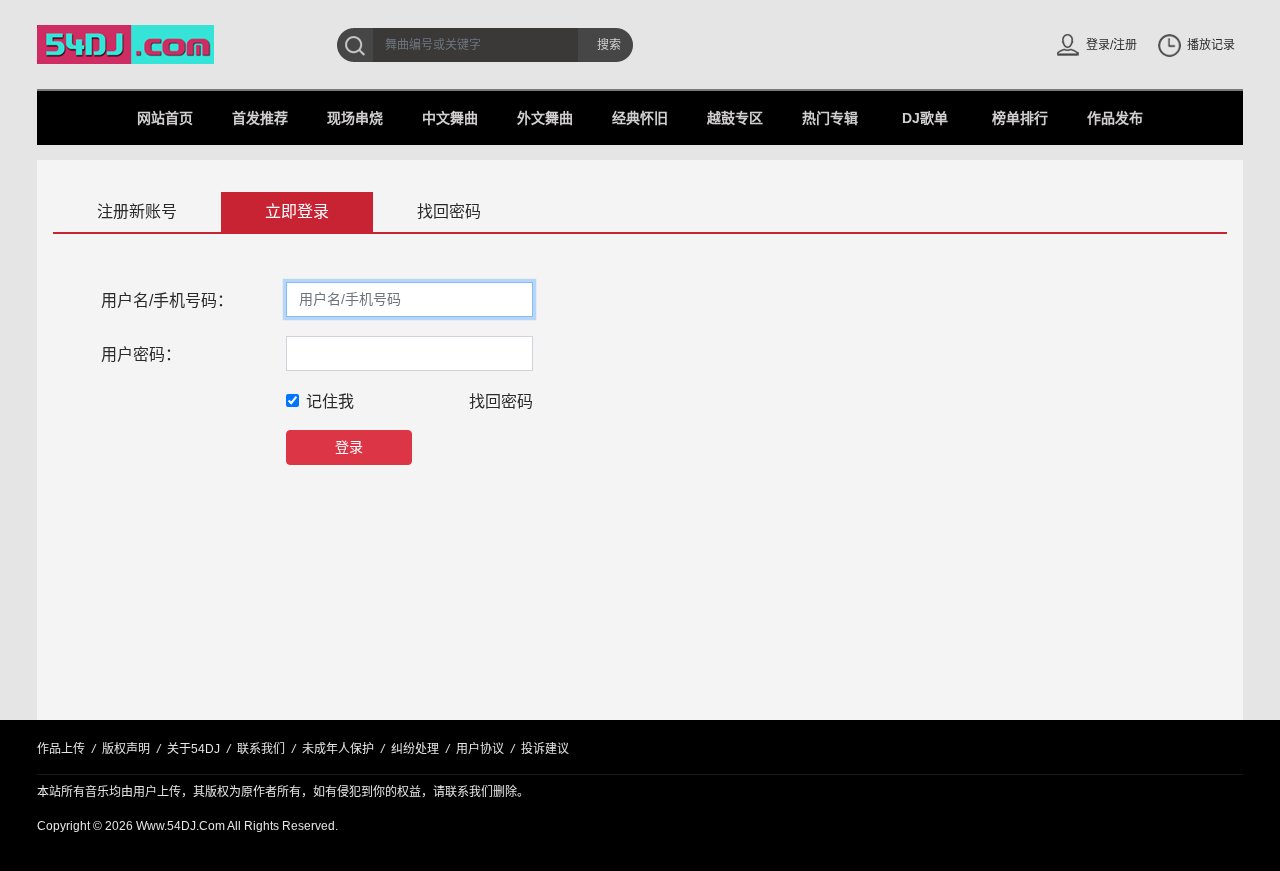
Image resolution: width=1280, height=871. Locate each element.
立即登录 (297, 211)
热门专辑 (830, 118)
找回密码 (449, 211)
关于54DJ (193, 749)
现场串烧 (355, 118)
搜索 (609, 45)
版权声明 (126, 749)
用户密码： (141, 354)
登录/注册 (1111, 45)
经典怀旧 (640, 118)
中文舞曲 (450, 118)
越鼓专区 (735, 118)
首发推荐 (260, 118)
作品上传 (61, 749)
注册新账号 (137, 211)
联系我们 (261, 749)
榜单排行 (1020, 118)
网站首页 (165, 118)
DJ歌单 (925, 118)
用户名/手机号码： (167, 300)
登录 (349, 447)
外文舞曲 (545, 118)
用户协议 (480, 749)
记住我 (330, 401)
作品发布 (1115, 118)
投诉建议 (545, 749)
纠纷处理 (415, 749)
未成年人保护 (338, 749)
